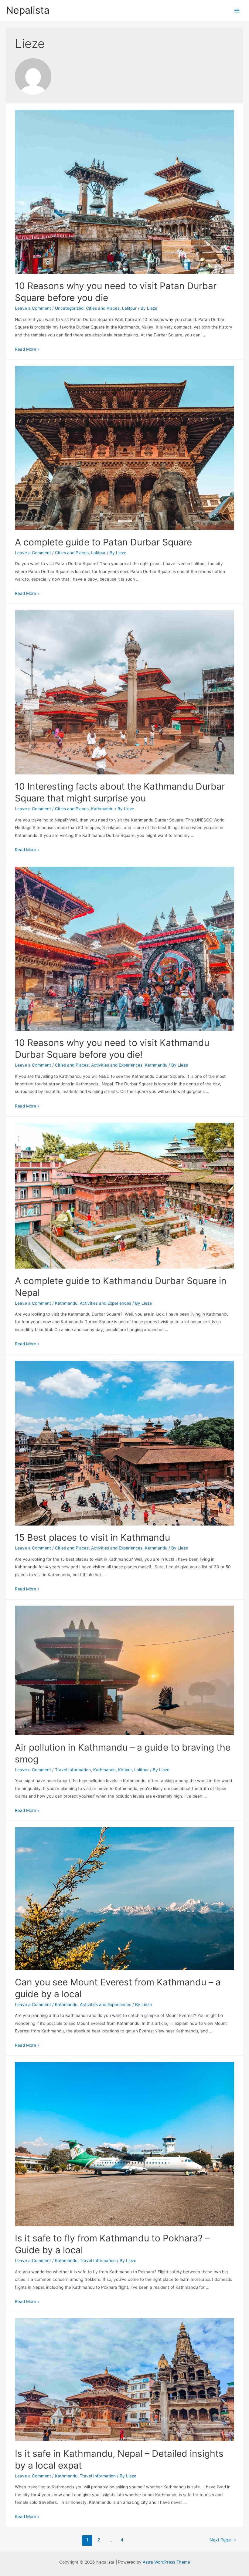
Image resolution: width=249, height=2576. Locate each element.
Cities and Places (103, 308)
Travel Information (73, 1770)
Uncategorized (69, 308)
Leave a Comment (33, 308)
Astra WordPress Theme (166, 2562)
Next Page (223, 2540)
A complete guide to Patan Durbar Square (103, 542)
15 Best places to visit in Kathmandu (92, 1537)
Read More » (27, 349)
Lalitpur (129, 308)
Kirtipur (125, 1770)
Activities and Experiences (117, 1065)
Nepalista (28, 10)
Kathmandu (102, 809)
